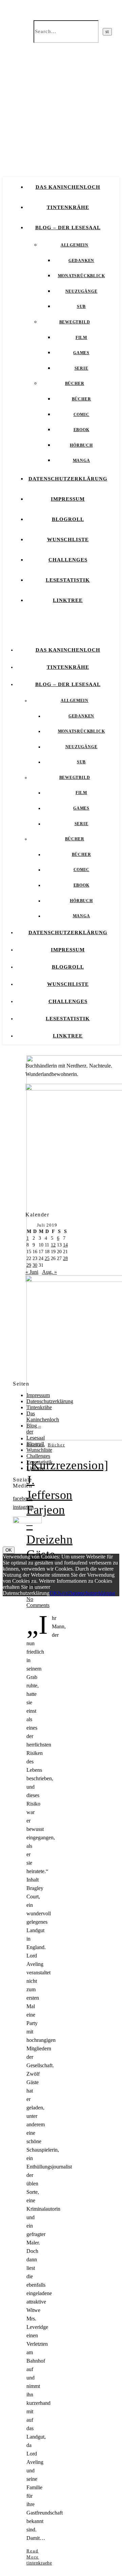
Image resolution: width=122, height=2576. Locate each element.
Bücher (75, 384)
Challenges (68, 560)
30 (35, 1265)
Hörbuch (81, 445)
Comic (82, 415)
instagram (23, 1507)
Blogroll (68, 519)
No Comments (38, 1602)
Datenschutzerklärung (68, 479)
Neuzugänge (82, 291)
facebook (23, 1499)
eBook (82, 430)
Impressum (68, 499)
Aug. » (49, 1272)
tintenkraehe (39, 2563)
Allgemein (75, 245)
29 (29, 1265)
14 (65, 1245)
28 (65, 1258)
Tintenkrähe (68, 207)
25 (47, 1258)
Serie (82, 368)
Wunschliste (68, 540)
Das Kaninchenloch (68, 187)
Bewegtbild (75, 322)
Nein (63, 1593)
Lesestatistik (68, 580)
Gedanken (81, 261)
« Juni (32, 1272)
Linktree (68, 600)
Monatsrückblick (82, 276)
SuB (81, 307)
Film (81, 338)
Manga (82, 461)
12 (53, 1245)
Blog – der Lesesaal (68, 228)
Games (81, 353)
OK (9, 1550)
